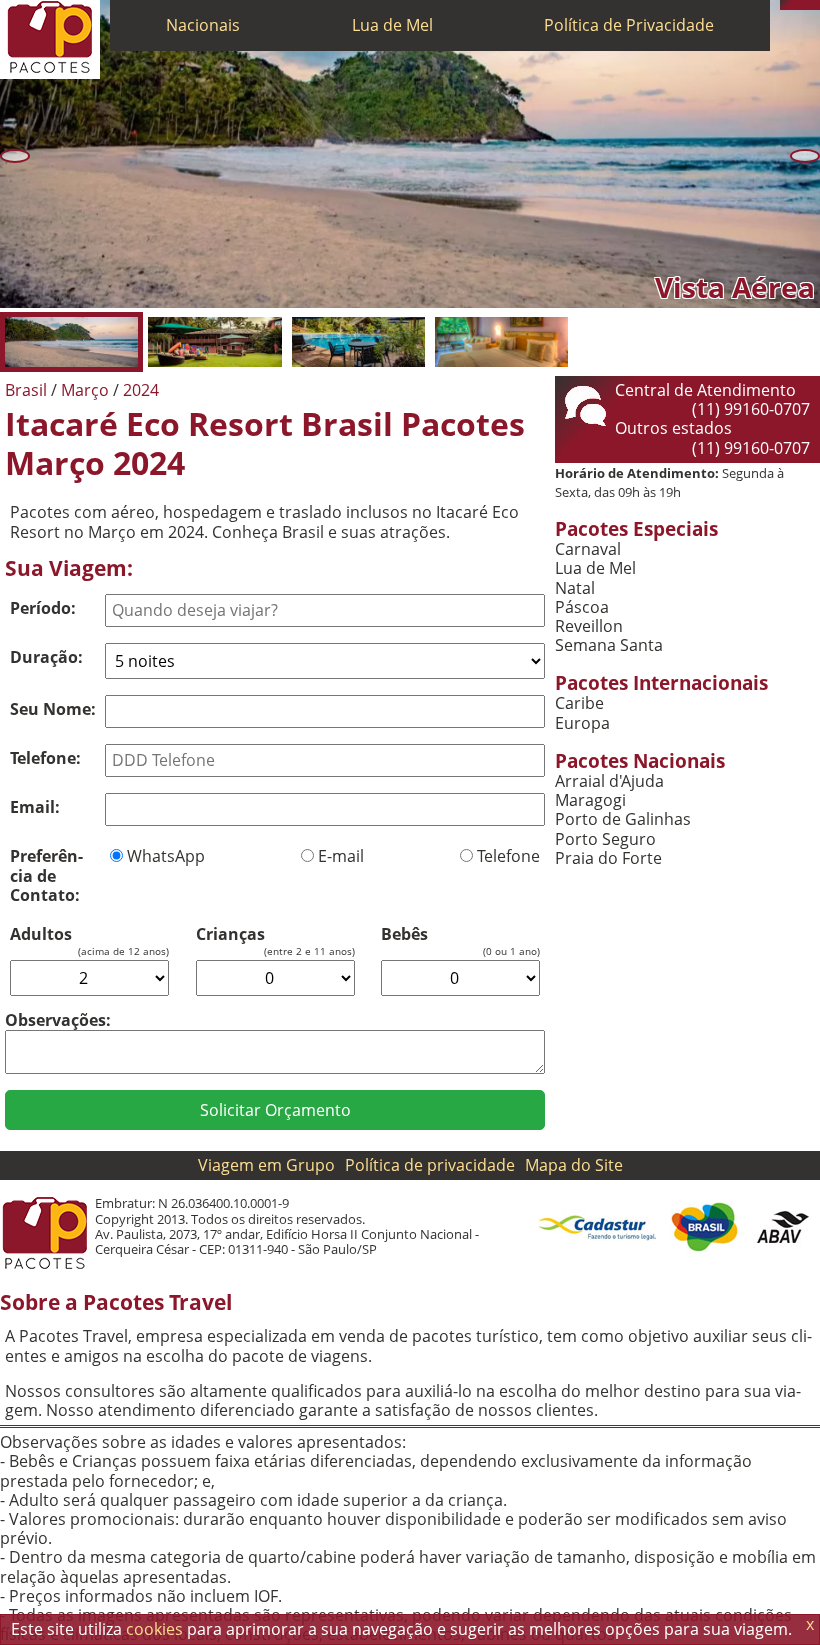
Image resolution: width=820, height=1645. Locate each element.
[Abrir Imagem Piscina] (358, 342)
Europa (582, 723)
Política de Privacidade (629, 25)
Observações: (58, 1020)
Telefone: (45, 758)
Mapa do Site (574, 1165)
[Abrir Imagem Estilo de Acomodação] (501, 342)
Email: (35, 807)
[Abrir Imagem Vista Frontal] (214, 342)
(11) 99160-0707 (751, 409)
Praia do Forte (608, 858)
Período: (43, 608)
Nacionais (203, 25)
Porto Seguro (605, 839)
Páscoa (582, 607)
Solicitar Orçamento (275, 1110)
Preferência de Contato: (46, 875)
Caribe (579, 703)
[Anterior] (15, 156)
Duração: (46, 657)
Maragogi (590, 800)
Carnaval (588, 549)
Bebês (404, 934)
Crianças (230, 934)
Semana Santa (609, 645)
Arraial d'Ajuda (609, 781)
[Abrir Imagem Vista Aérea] (71, 342)
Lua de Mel (392, 25)
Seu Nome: (53, 709)
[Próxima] (805, 156)
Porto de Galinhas (623, 819)
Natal (575, 588)
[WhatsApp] (795, 5)
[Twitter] (805, 5)
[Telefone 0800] (785, 5)
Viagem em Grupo (266, 1165)
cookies (154, 1629)
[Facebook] (815, 5)
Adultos (41, 934)
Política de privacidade (430, 1165)
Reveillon (589, 626)
